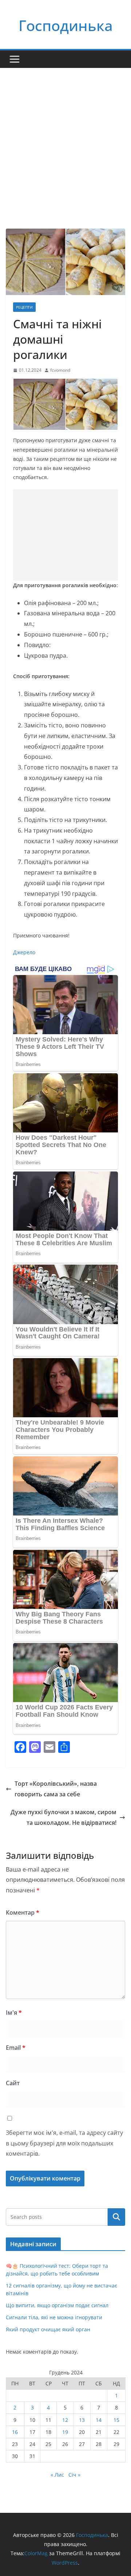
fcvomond (60, 370)
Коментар (23, 1912)
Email (16, 2048)
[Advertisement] (65, 137)
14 (99, 2420)
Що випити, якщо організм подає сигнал (57, 2305)
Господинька (66, 25)
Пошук (116, 2217)
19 (65, 2432)
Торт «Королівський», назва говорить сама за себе (56, 1789)
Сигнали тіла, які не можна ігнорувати (54, 2317)
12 (65, 2420)
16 (15, 2432)
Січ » (74, 2475)
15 (116, 2420)
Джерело (24, 952)
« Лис (57, 2475)
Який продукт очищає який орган (48, 2329)
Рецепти (24, 307)
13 (82, 2420)
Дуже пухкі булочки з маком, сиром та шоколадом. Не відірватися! (63, 1817)
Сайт (13, 2083)
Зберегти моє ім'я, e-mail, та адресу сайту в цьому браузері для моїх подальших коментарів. (64, 2143)
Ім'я (14, 2013)
